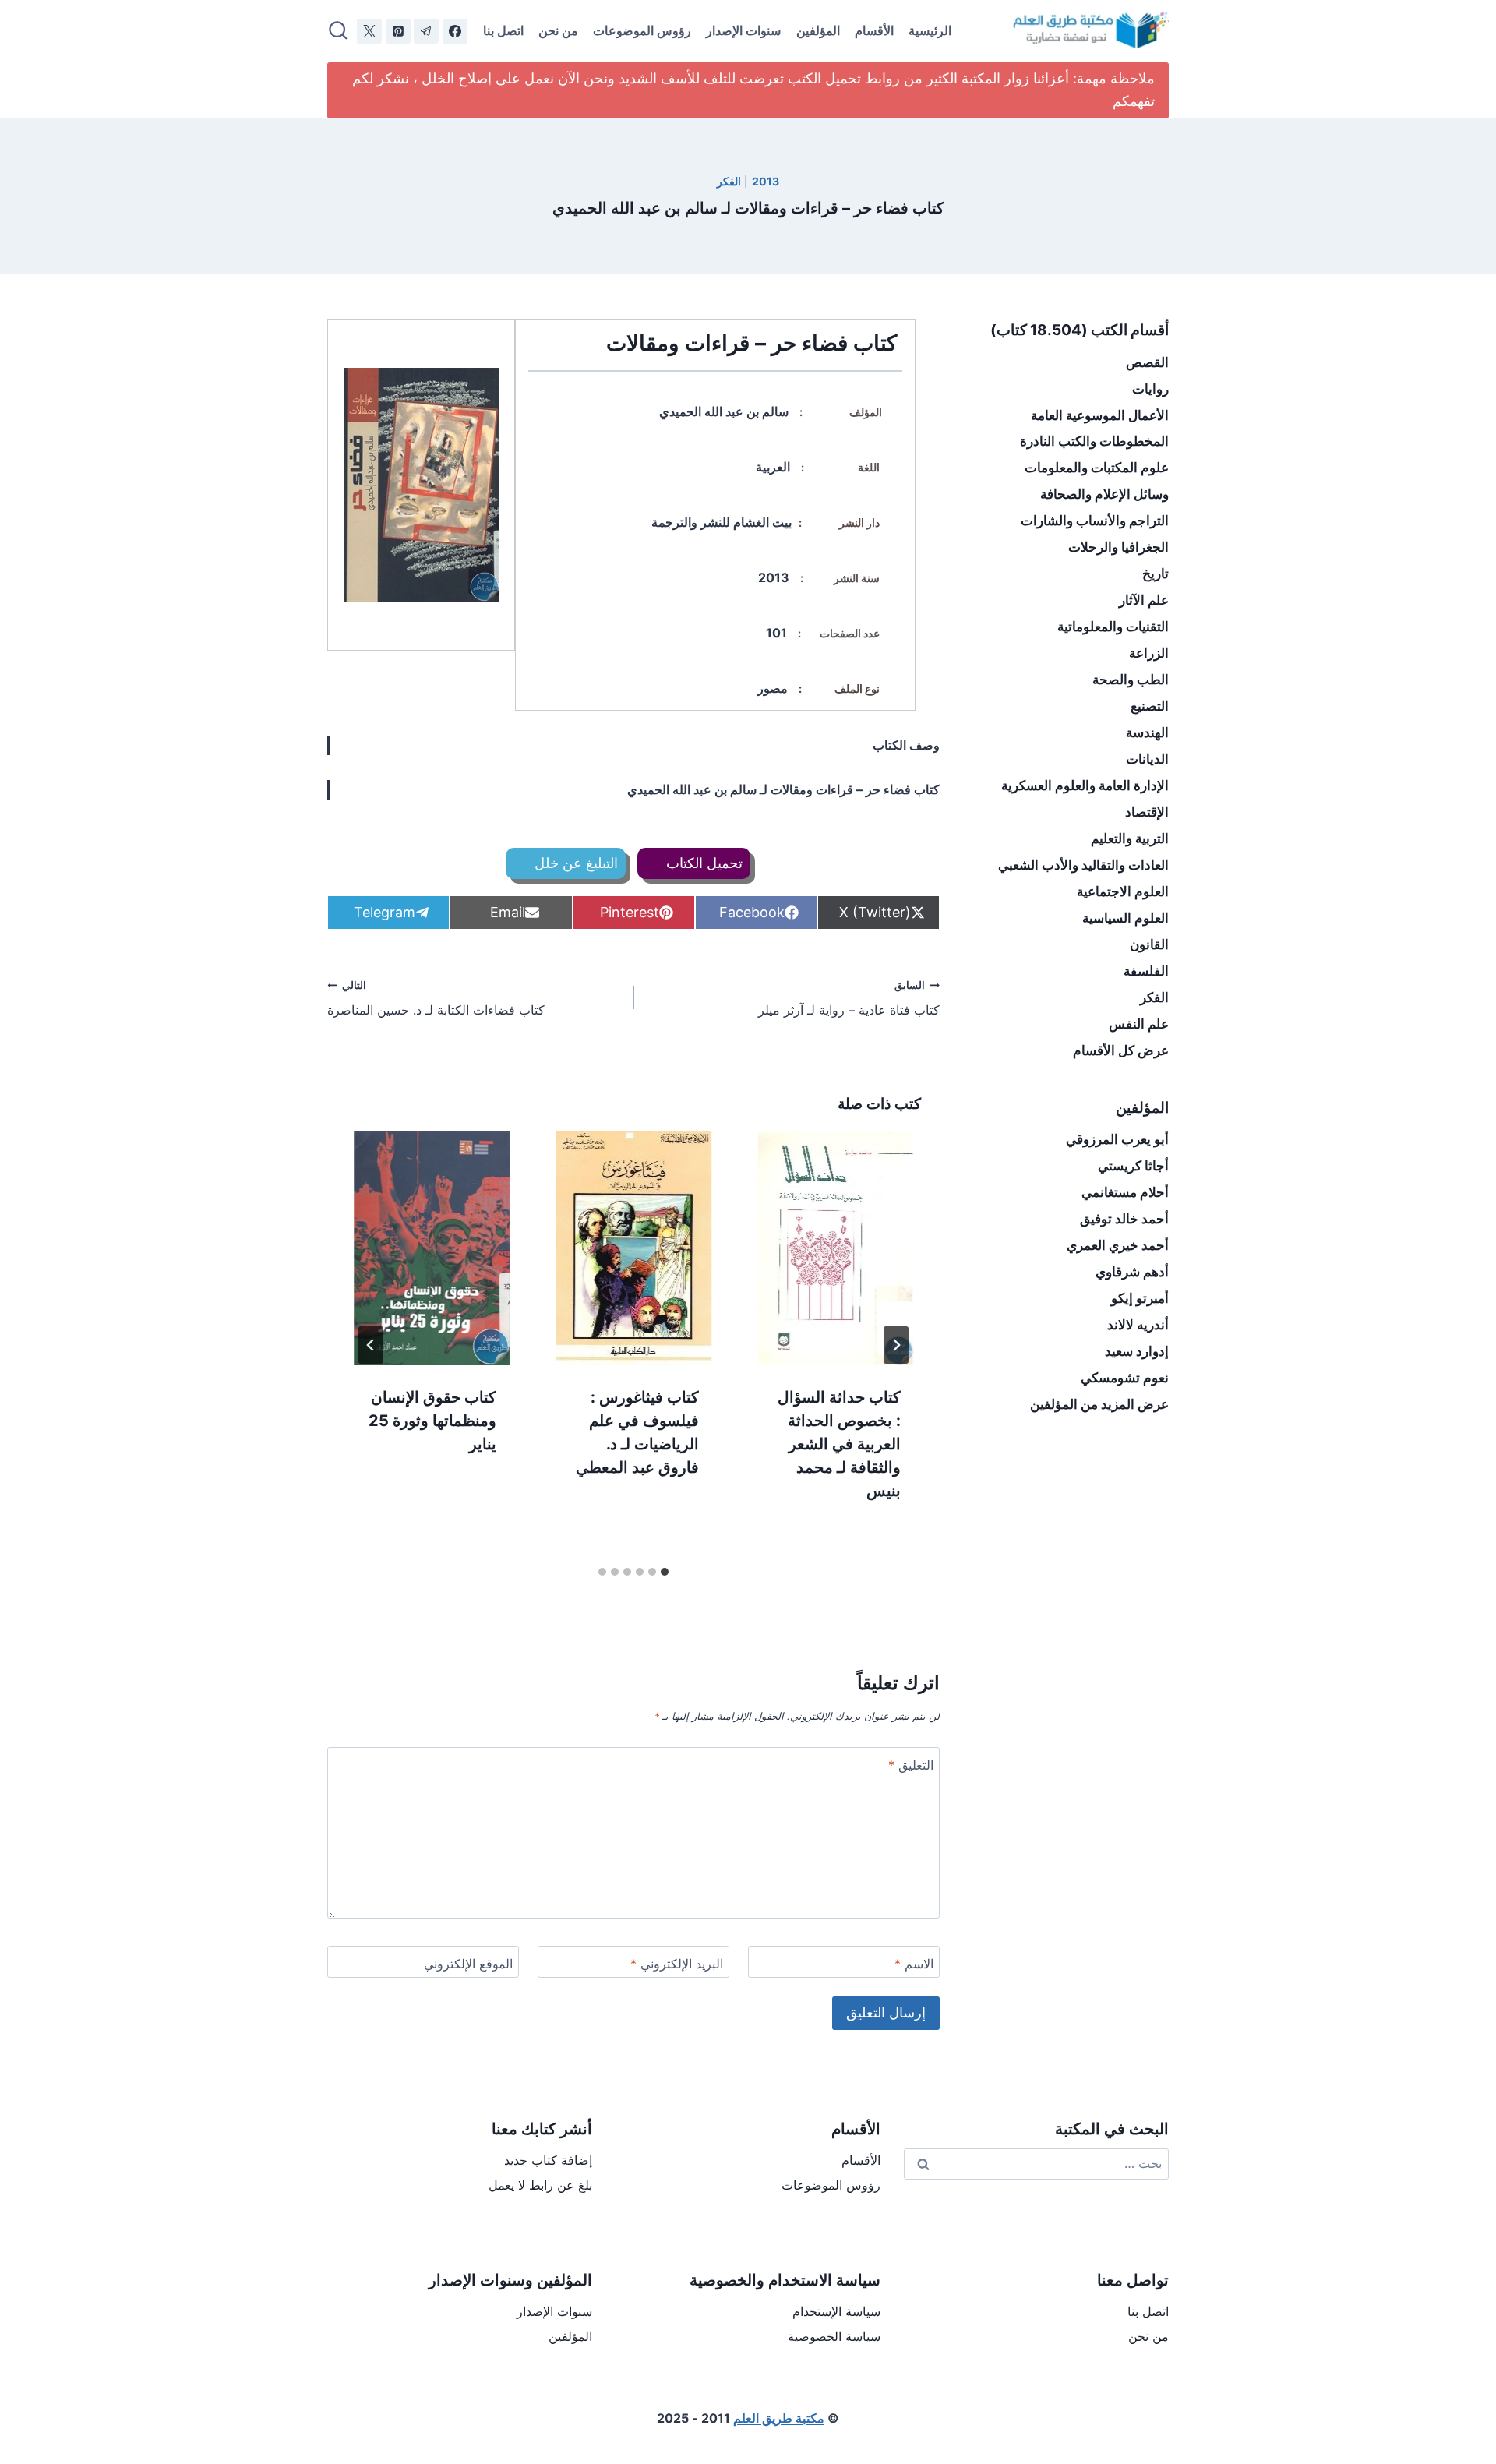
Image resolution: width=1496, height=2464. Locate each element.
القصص (1147, 362)
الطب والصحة (1131, 680)
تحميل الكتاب (702, 863)
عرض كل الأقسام (1121, 1050)
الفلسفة (1146, 971)
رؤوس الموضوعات (642, 30)
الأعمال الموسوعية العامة (1100, 415)
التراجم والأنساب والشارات (1095, 521)
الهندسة (1147, 732)
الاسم (914, 1964)
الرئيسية (930, 30)
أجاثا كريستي (1133, 1166)
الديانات (1147, 759)
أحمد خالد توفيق (1124, 1219)
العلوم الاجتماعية (1123, 891)
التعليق (911, 1765)
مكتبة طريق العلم (779, 2418)
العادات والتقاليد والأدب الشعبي (1083, 865)
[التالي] (371, 1345)
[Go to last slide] (896, 1345)
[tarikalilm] (426, 31)
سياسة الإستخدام (836, 2311)
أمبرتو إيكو (1140, 1298)
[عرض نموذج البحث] (338, 31)
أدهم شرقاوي (1132, 1272)
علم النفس (1139, 1024)
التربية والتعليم (1130, 838)
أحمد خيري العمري (1118, 1245)
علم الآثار (1144, 600)
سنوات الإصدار (743, 30)
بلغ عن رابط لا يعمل (540, 2185)
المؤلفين (818, 30)
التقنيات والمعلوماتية (1113, 627)
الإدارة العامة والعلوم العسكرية (1085, 785)
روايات (1150, 389)
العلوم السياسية (1126, 918)
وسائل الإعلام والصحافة (1104, 494)
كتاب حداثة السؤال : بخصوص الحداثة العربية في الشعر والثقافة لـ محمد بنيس (839, 1444)
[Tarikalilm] (455, 31)
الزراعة (1149, 653)
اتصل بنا (503, 30)
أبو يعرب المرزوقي (1117, 1139)
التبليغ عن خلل (574, 863)
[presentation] (836, 1248)
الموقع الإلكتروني (468, 1964)
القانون (1149, 944)
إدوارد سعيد (1137, 1351)
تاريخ (1156, 574)
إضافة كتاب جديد (548, 2160)
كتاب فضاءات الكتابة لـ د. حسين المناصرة (436, 999)
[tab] (665, 1572)
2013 (766, 181)
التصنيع (1150, 706)
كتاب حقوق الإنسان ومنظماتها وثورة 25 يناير (432, 1421)
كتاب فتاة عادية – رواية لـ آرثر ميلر (849, 999)
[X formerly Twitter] (369, 31)
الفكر (729, 181)
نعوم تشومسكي (1125, 1378)
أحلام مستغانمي (1125, 1192)
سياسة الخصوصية (834, 2336)
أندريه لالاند (1138, 1325)
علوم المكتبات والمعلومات (1097, 468)
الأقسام (874, 30)
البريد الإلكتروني (677, 1964)
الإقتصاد (1147, 812)
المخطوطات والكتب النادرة (1094, 441)
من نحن (558, 30)
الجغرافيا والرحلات (1118, 547)
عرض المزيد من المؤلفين (1099, 1404)
